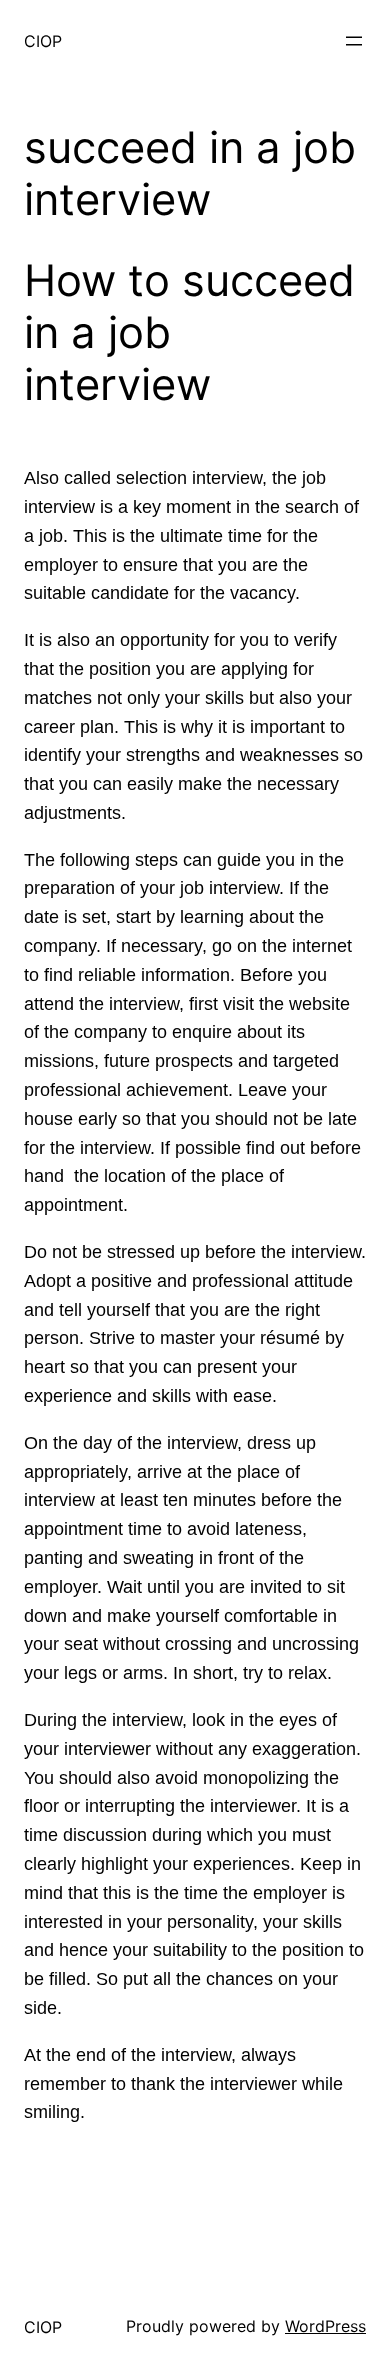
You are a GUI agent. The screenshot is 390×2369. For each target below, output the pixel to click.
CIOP (43, 41)
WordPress (325, 2326)
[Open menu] (354, 41)
